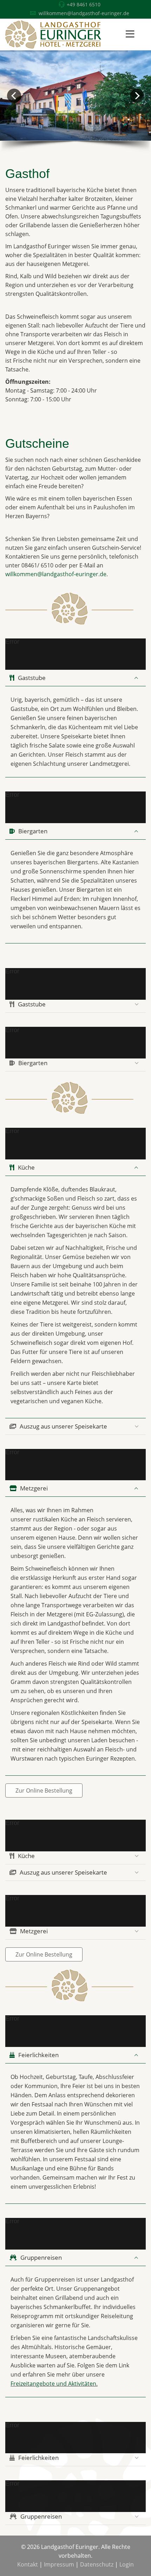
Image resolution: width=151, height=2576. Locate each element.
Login (127, 2564)
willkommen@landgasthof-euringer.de (84, 13)
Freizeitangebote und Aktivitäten (53, 2384)
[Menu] (130, 34)
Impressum (59, 2564)
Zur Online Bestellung (44, 1791)
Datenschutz (97, 2564)
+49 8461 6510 (84, 4)
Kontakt (28, 2564)
